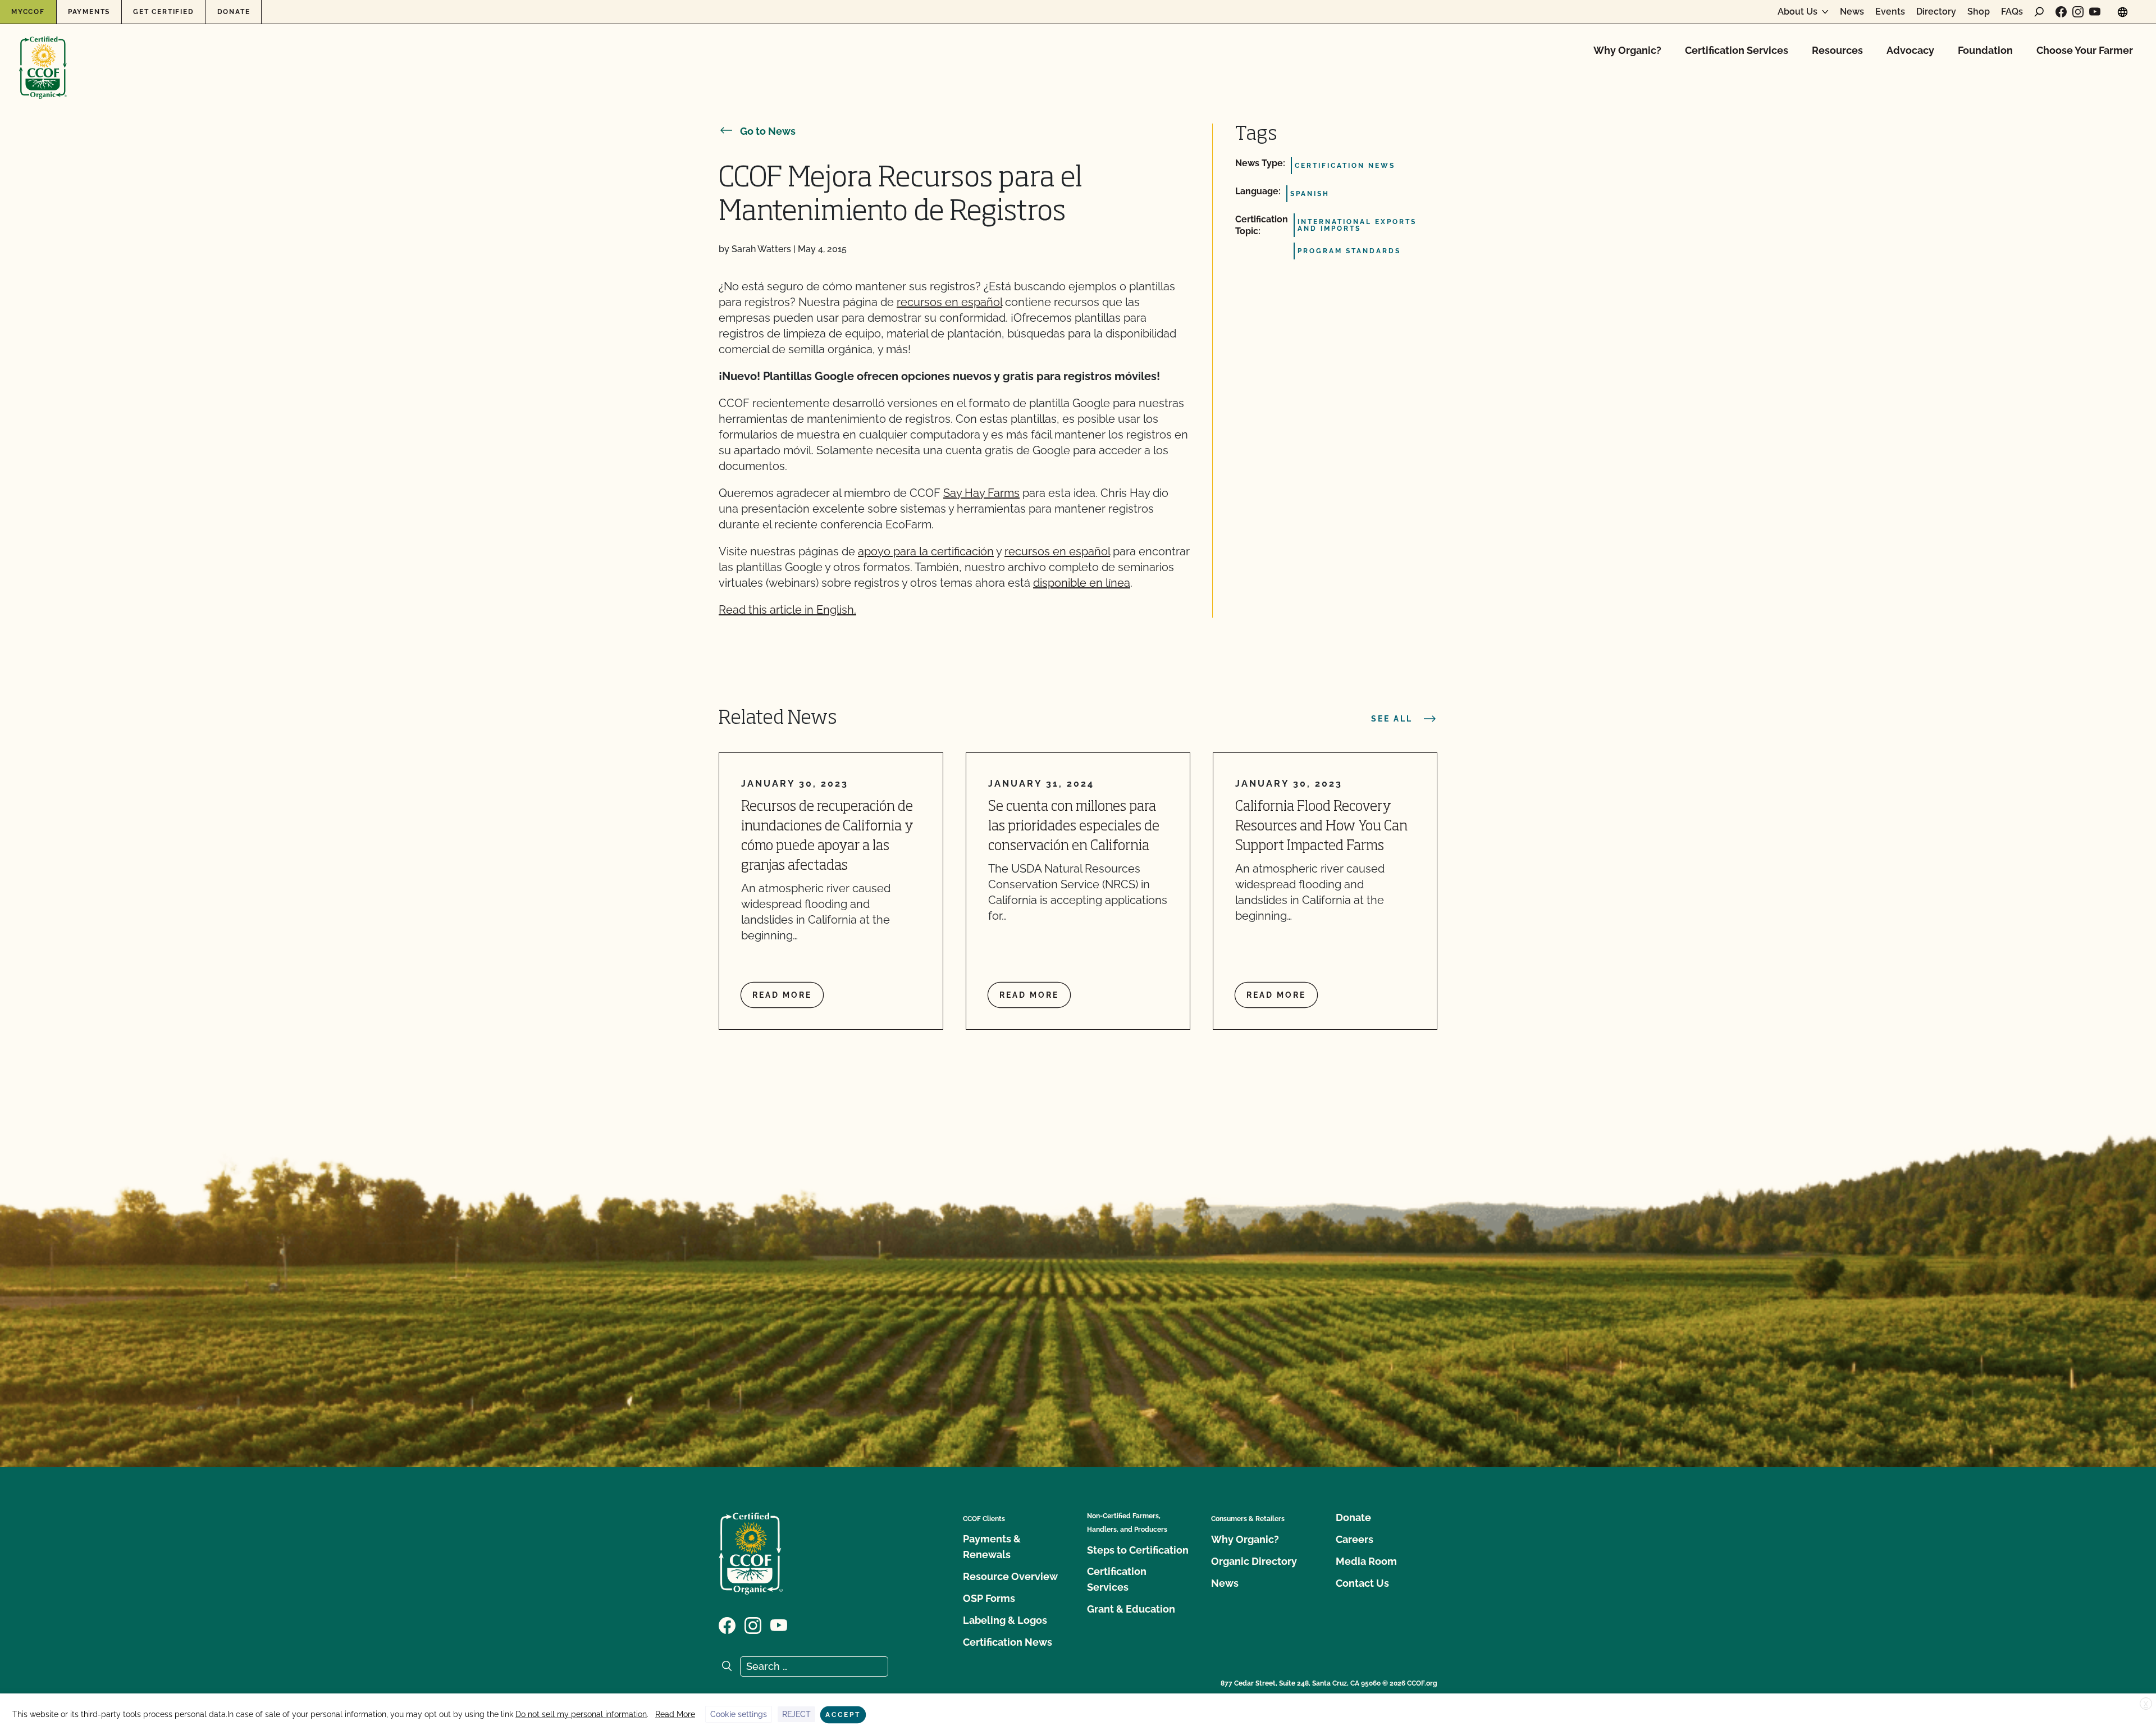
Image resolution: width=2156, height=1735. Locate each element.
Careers (1355, 1539)
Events (1890, 12)
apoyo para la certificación (926, 551)
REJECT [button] (796, 1714)
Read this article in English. (787, 610)
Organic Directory (1254, 1561)
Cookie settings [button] (739, 1714)
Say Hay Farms (981, 493)
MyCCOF (28, 12)
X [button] (2146, 1704)
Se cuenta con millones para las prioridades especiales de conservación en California (1074, 827)
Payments (89, 12)
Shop (1979, 12)
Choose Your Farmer (2085, 50)
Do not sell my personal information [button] (581, 1714)
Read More (675, 1714)
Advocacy (1910, 50)
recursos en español (949, 302)
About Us (1798, 12)
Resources (1837, 50)
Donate (234, 12)
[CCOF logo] (43, 56)
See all (1392, 719)
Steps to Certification (1138, 1550)
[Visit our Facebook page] (2061, 12)
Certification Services (1737, 50)
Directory (1936, 12)
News (1852, 12)
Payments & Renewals (992, 1547)
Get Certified (163, 12)
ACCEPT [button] (843, 1715)
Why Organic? (1627, 50)
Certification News (1008, 1642)
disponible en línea (1082, 583)
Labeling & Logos (1005, 1620)
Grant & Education (1131, 1609)
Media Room (1366, 1561)
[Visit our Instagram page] (2078, 12)
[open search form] (2039, 12)
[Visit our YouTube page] (2095, 12)
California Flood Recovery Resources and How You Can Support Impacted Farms (1321, 827)
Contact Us (1362, 1583)
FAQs (2012, 12)
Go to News (768, 131)
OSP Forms (989, 1598)
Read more (782, 995)
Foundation (1985, 50)
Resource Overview (1010, 1576)
